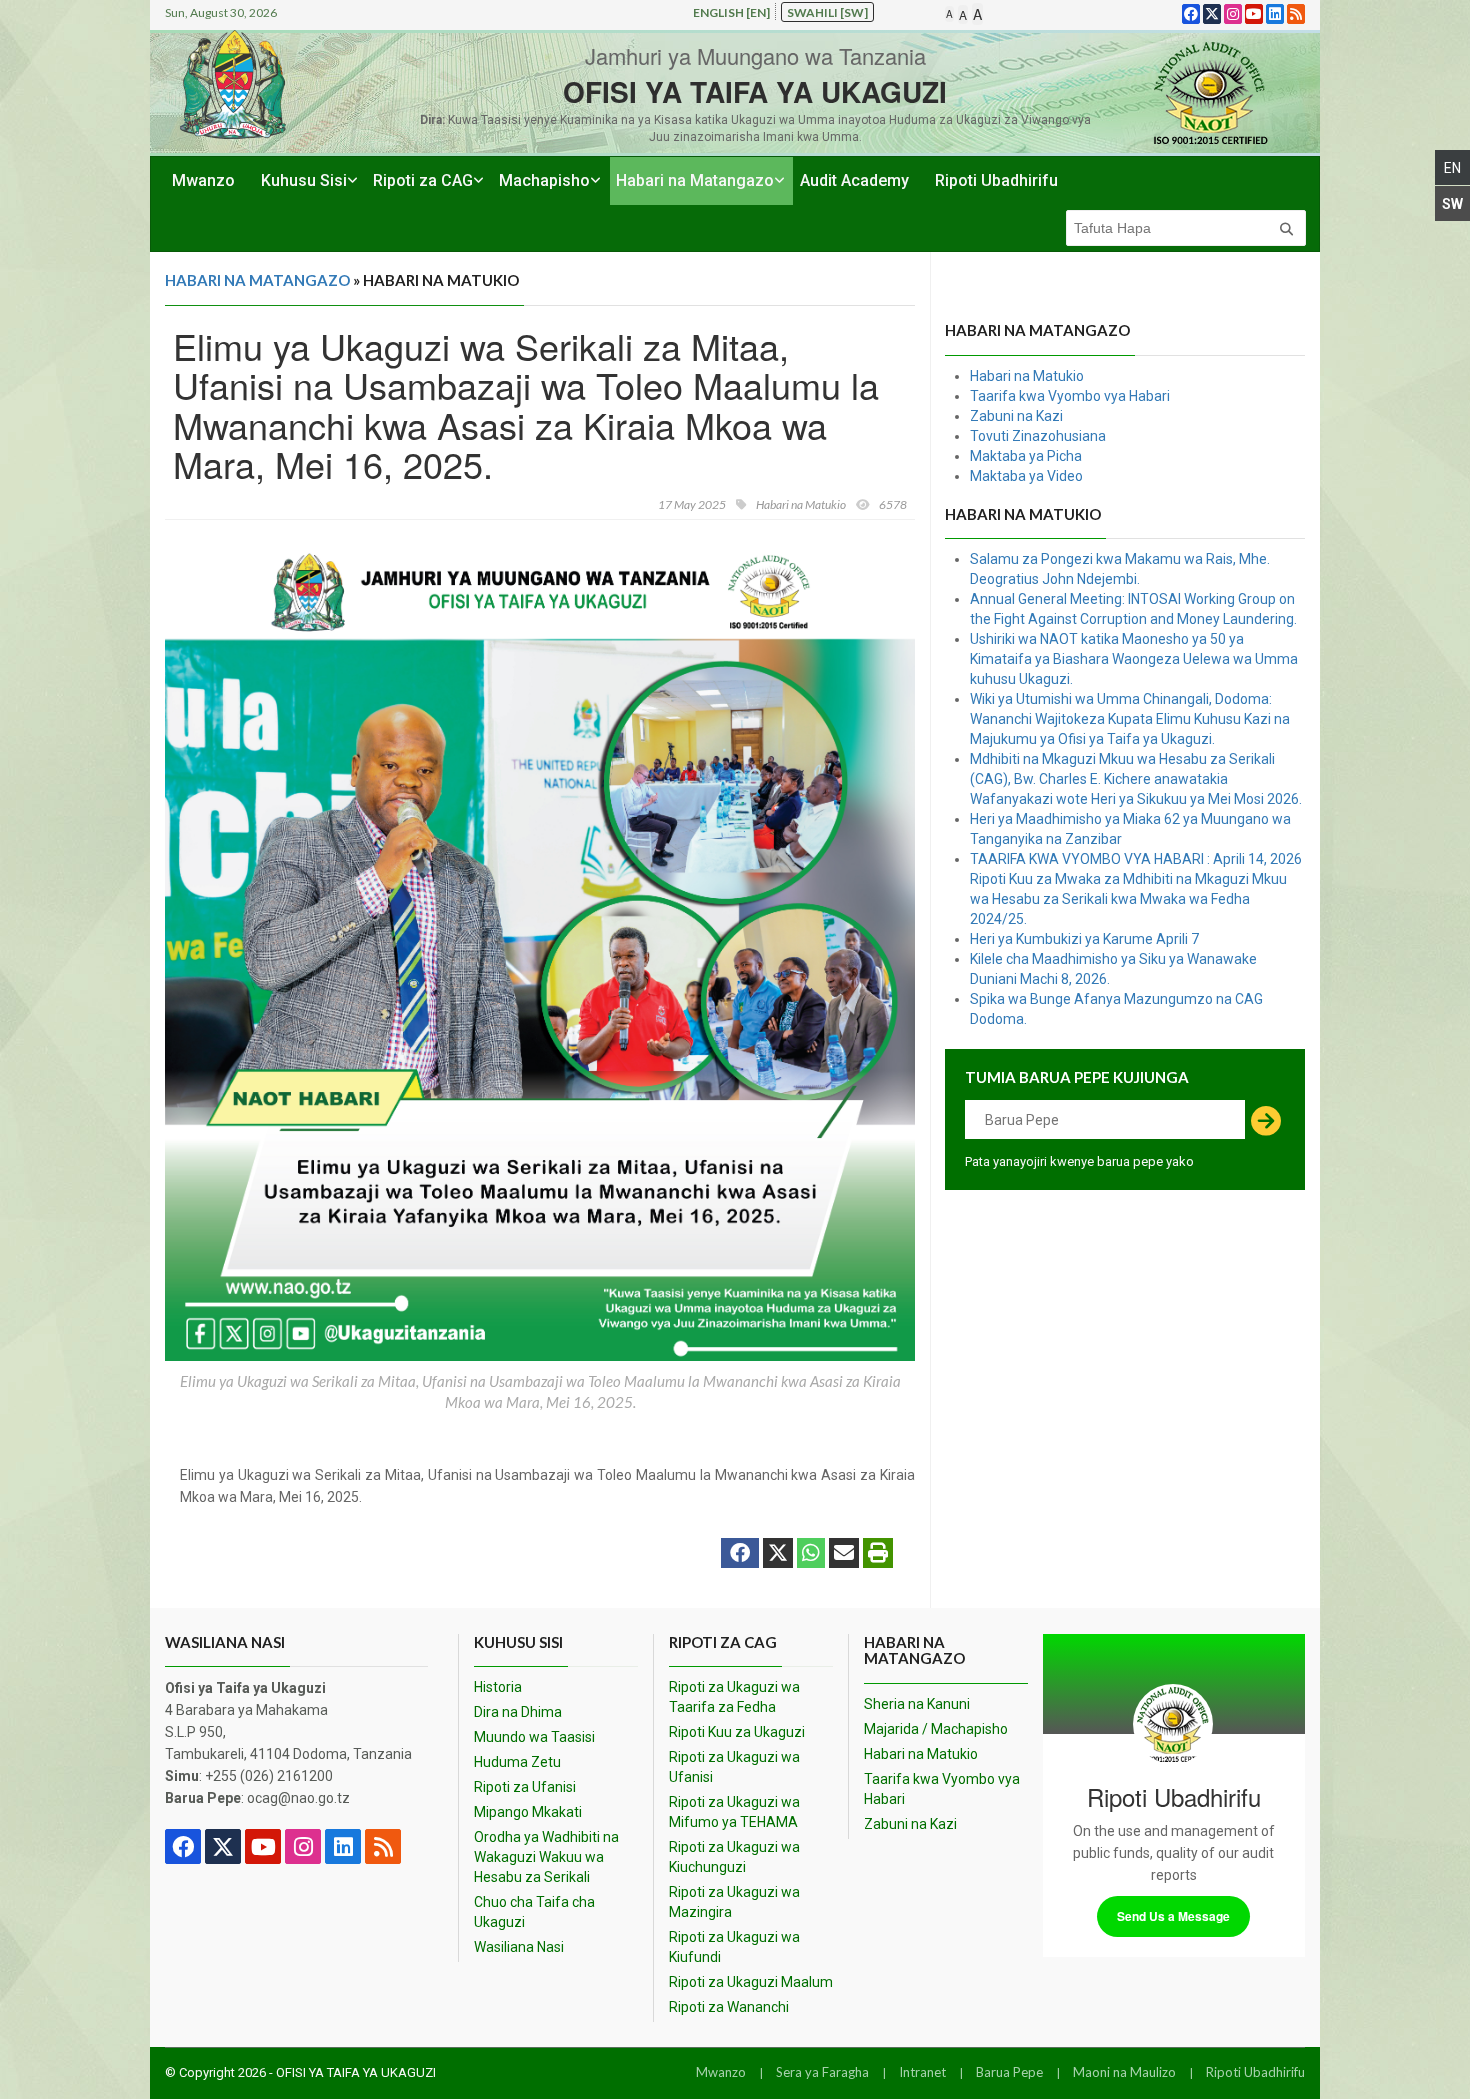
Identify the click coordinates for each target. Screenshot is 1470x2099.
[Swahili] (1452, 203)
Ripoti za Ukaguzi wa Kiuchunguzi (734, 1857)
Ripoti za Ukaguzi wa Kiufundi (734, 1947)
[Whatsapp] (811, 1555)
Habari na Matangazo (695, 180)
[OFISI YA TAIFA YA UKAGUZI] (1210, 92)
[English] (1452, 167)
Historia (498, 1687)
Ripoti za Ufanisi (525, 1787)
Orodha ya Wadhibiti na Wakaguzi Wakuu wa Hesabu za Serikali (546, 1857)
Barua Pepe (1009, 2072)
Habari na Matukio (1027, 376)
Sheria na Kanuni (917, 1704)
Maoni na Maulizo (1124, 2072)
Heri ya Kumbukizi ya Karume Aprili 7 (1084, 939)
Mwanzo (203, 180)
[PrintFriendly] (878, 1555)
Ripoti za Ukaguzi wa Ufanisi (734, 1767)
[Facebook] (740, 1555)
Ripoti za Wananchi (729, 2007)
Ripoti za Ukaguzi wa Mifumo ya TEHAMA (734, 1812)
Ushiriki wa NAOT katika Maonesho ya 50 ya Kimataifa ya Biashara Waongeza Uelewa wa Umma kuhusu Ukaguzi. (1134, 659)
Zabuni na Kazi (1016, 416)
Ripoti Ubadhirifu (996, 180)
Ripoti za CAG (423, 180)
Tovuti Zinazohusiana (1038, 436)
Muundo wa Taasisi (534, 1737)
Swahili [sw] (827, 12)
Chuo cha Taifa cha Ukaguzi (534, 1912)
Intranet (922, 2072)
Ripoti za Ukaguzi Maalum (751, 1982)
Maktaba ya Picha (1026, 456)
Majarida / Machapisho (936, 1729)
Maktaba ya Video (1026, 476)
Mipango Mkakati (528, 1812)
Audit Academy (854, 180)
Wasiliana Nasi (519, 1947)
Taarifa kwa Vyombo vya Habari (1070, 396)
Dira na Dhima (518, 1712)
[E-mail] (844, 1555)
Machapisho (544, 180)
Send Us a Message (1173, 1916)
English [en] (731, 12)
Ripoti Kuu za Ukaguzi (737, 1732)
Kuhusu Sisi (304, 180)
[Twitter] (778, 1555)
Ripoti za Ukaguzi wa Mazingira (734, 1902)
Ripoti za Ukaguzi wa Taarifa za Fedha (734, 1697)
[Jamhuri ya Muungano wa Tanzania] (233, 84)
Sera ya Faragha (822, 2072)
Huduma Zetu (517, 1762)
